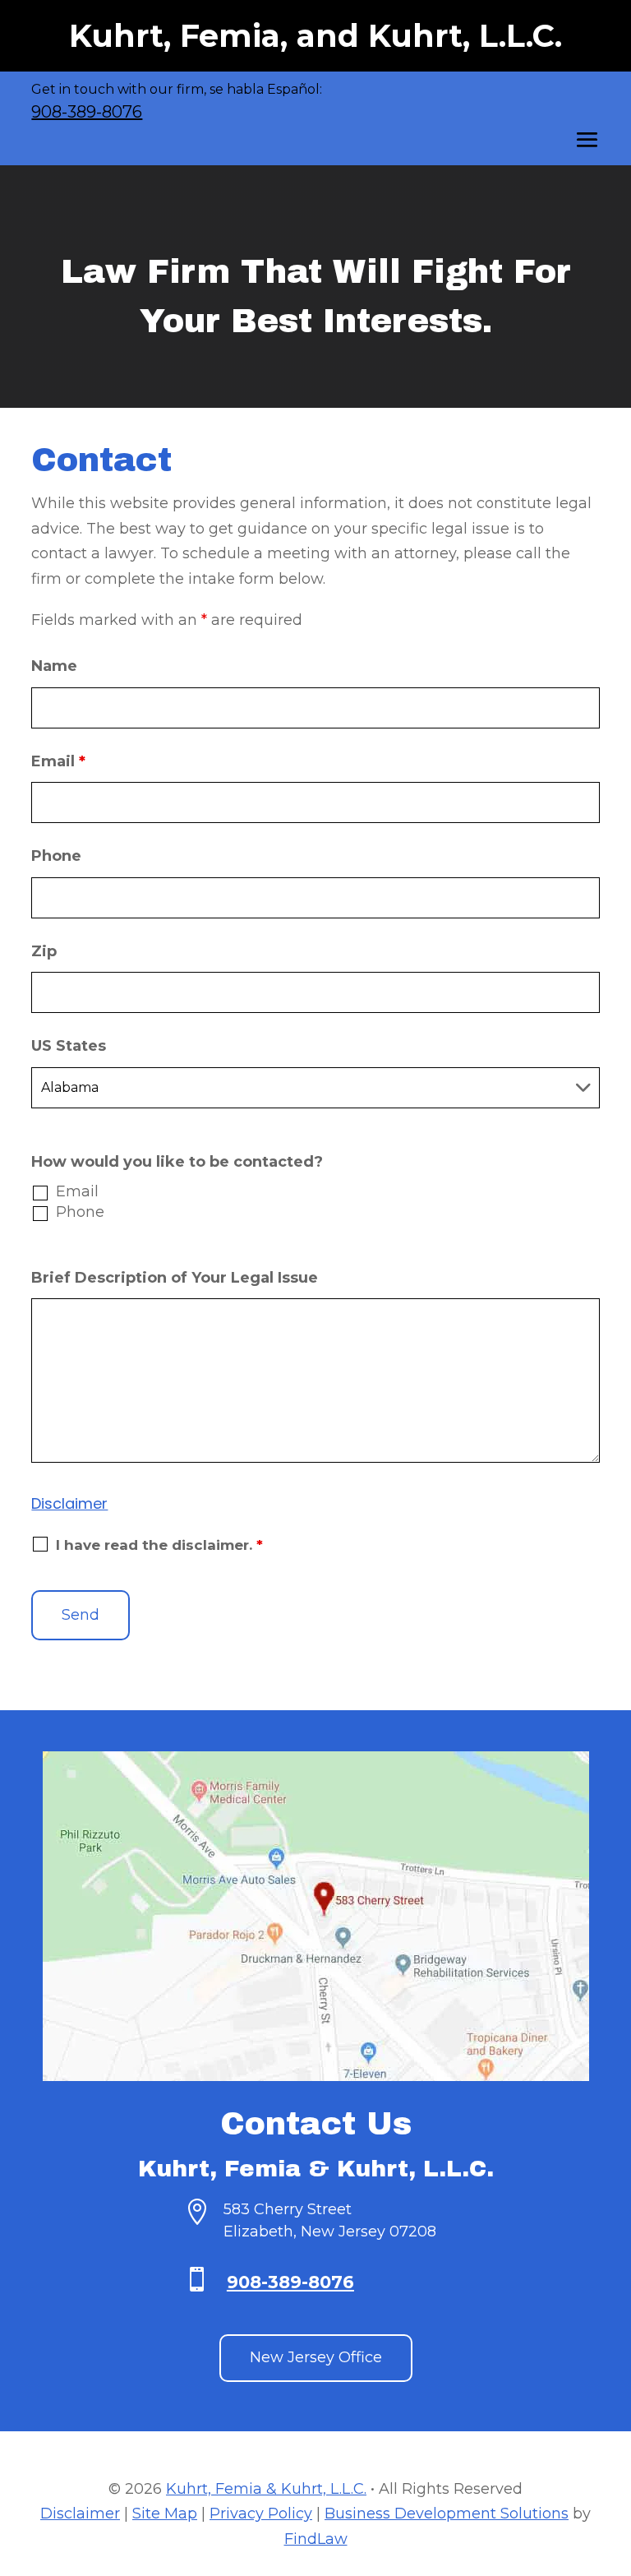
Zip (44, 951)
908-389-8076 (87, 112)
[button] (587, 141)
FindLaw (316, 2539)
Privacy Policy (261, 2514)
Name (54, 666)
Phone (56, 856)
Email (58, 761)
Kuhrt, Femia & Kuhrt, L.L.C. (266, 2489)
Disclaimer (69, 1503)
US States (69, 1046)
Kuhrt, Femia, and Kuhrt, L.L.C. (315, 36)
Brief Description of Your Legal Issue (175, 1278)
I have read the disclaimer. (159, 1545)
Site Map (165, 2514)
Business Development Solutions (447, 2514)
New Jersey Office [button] (316, 2357)
